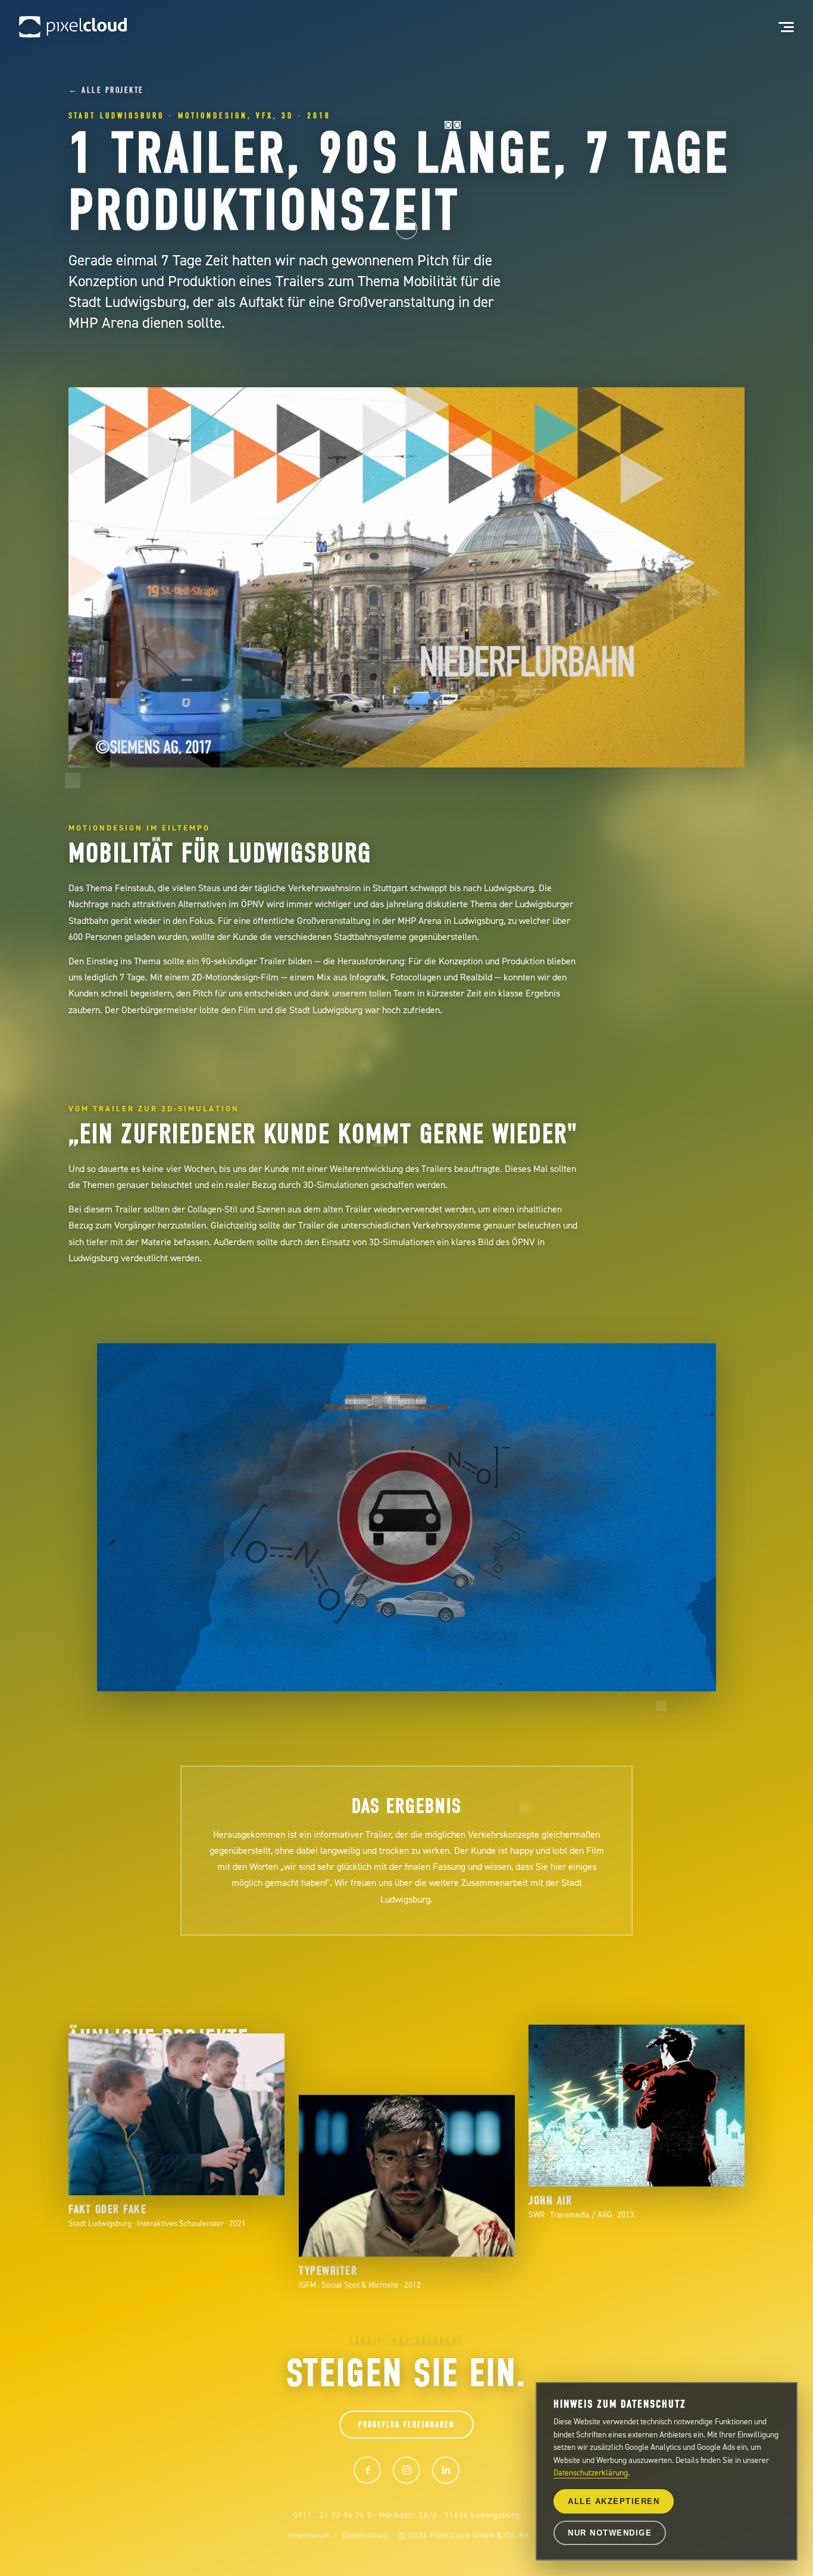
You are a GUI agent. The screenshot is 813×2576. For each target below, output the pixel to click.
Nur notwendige (610, 2533)
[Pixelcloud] (73, 27)
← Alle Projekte (106, 90)
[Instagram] (406, 2470)
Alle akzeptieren (614, 2501)
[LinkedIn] (446, 2470)
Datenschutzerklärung (591, 2472)
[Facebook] (367, 2470)
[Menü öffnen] (780, 27)
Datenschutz (365, 2535)
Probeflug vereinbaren (406, 2425)
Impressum (309, 2535)
